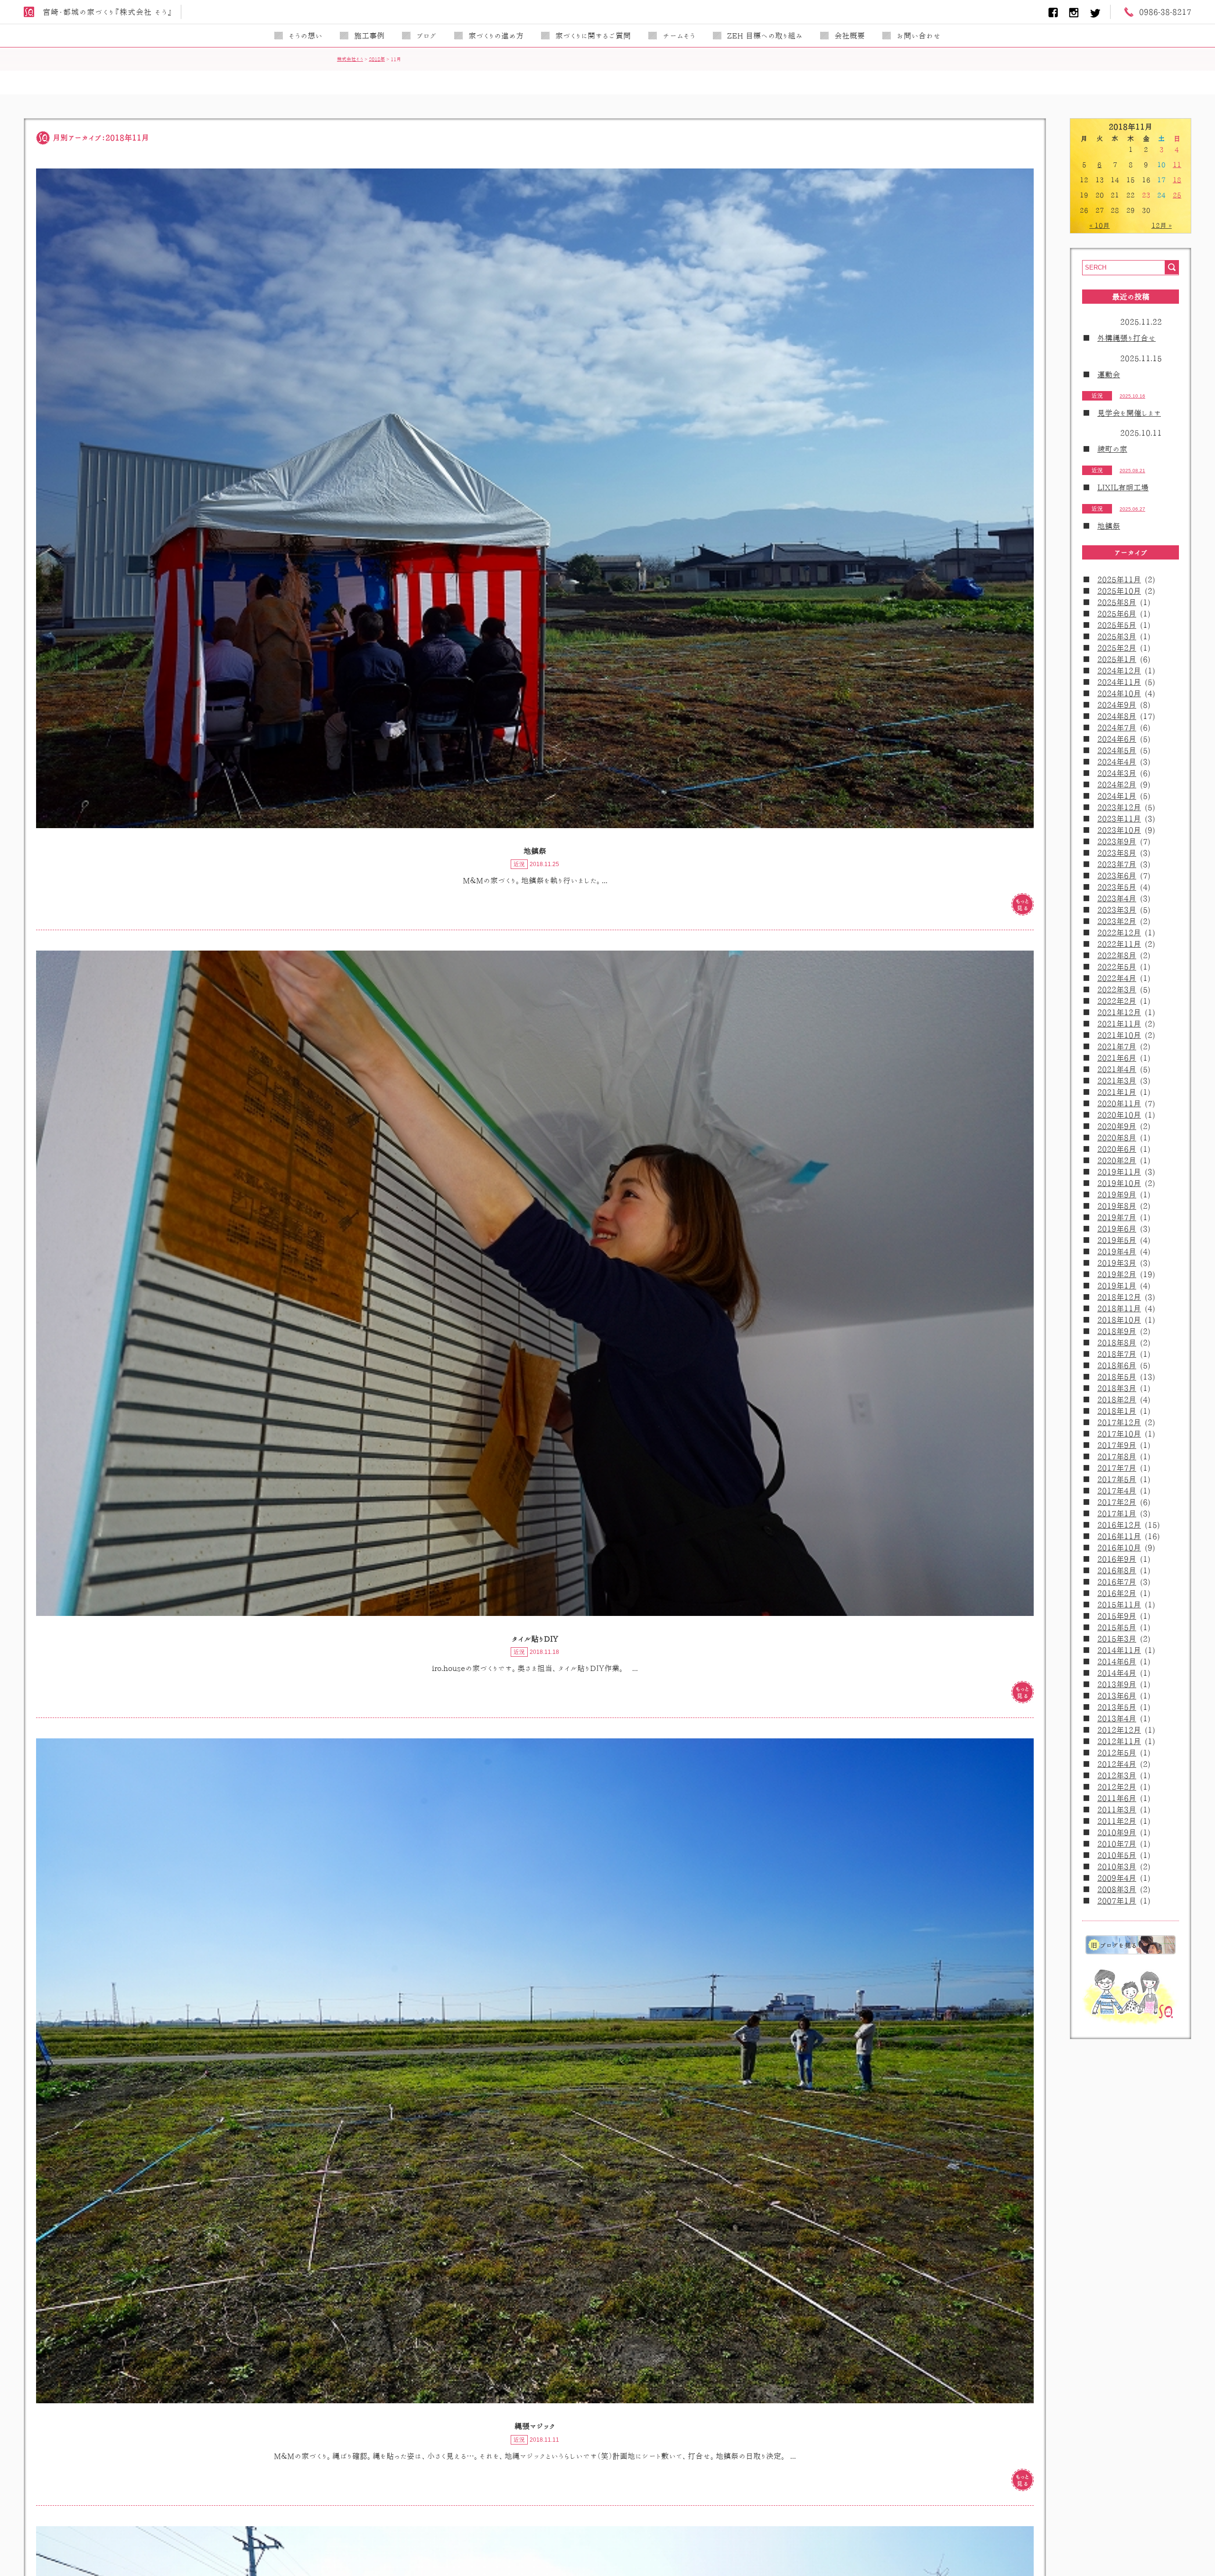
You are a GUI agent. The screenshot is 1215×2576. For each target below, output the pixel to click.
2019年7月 (1117, 1217)
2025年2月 (1117, 648)
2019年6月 (1117, 1229)
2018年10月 (1119, 1320)
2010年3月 (1117, 1867)
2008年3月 (1117, 1889)
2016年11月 (1119, 1536)
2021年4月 (1117, 1069)
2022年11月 (1119, 944)
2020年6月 (1117, 1149)
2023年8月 (1117, 853)
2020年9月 (1117, 1126)
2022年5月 (1117, 967)
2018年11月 (1119, 1308)
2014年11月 (1119, 1650)
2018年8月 (1117, 1343)
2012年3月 (1117, 1775)
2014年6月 (1117, 1661)
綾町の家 (1112, 449)
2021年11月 (1119, 1024)
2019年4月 (1117, 1251)
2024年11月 (1119, 682)
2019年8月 (1117, 1206)
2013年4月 (1117, 1718)
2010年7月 (1117, 1844)
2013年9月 (1117, 1684)
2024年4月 (1117, 762)
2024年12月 (1119, 671)
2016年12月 (1119, 1525)
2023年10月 (1119, 830)
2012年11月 (1119, 1741)
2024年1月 (1117, 796)
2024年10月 (1119, 693)
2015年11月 (1119, 1605)
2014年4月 (1117, 1673)
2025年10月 (1119, 591)
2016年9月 (1117, 1559)
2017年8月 (1117, 1456)
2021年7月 (1117, 1046)
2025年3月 (1117, 636)
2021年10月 (1119, 1035)
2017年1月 (1117, 1513)
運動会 (1109, 374)
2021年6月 (1117, 1058)
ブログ (426, 36)
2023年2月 (1117, 921)
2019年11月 (1119, 1172)
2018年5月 (1117, 1377)
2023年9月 (1117, 841)
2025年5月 (1117, 625)
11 (1177, 165)
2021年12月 (1119, 1012)
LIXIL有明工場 (1123, 487)
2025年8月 (1117, 602)
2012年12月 (1119, 1730)
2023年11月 (1119, 819)
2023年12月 (1119, 807)
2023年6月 (1117, 876)
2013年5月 (1117, 1707)
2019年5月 (1117, 1240)
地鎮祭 (1109, 526)
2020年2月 (1117, 1160)
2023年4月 (1117, 898)
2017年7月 (1117, 1468)
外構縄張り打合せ (1126, 338)
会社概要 (850, 36)
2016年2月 (1117, 1593)
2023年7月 (1117, 864)
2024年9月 (1117, 705)
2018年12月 (1119, 1297)
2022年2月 (1117, 1001)
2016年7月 (1117, 1582)
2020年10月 (1119, 1115)
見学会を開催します (1129, 413)
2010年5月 (1117, 1855)
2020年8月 (1117, 1138)
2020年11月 (1119, 1103)
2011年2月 (1117, 1821)
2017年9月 (1117, 1445)
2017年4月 (1117, 1491)
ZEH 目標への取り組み (765, 36)
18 (1177, 180)
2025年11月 (1119, 579)
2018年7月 (1117, 1354)
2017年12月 (1119, 1422)
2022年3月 (1117, 989)
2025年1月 (1117, 659)
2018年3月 (1117, 1388)
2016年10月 (1119, 1548)
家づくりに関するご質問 (593, 36)
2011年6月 (1117, 1798)
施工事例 (369, 36)
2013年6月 (1117, 1696)
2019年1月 (1117, 1286)
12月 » (1162, 225)
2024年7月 (1117, 728)
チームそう (679, 36)
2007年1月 (1117, 1901)
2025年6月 (1117, 614)
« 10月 (1099, 225)
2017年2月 (1117, 1502)
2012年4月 (1117, 1764)
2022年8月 (1117, 955)
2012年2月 (1117, 1787)
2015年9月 (1117, 1616)
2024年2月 (1117, 784)
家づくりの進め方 (496, 36)
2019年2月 (1117, 1274)
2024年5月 (1117, 750)
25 (1177, 195)
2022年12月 (1119, 933)
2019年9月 (1117, 1195)
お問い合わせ (919, 36)
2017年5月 (1117, 1479)
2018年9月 (1117, 1331)
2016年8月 (1117, 1570)
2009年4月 (1117, 1878)
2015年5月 (1117, 1627)
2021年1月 (1117, 1092)
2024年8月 (1117, 716)
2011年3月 (1117, 1810)
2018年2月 (1117, 1400)
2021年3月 (1117, 1081)
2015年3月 (1117, 1639)
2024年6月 (1117, 739)
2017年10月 (1119, 1434)
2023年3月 (1117, 910)
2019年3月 (1117, 1263)
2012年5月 (1117, 1753)
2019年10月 (1119, 1183)
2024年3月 (1117, 773)
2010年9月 (1117, 1832)
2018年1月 (1117, 1411)
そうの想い (305, 36)
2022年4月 (1117, 978)
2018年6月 (1117, 1365)
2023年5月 (1117, 887)
